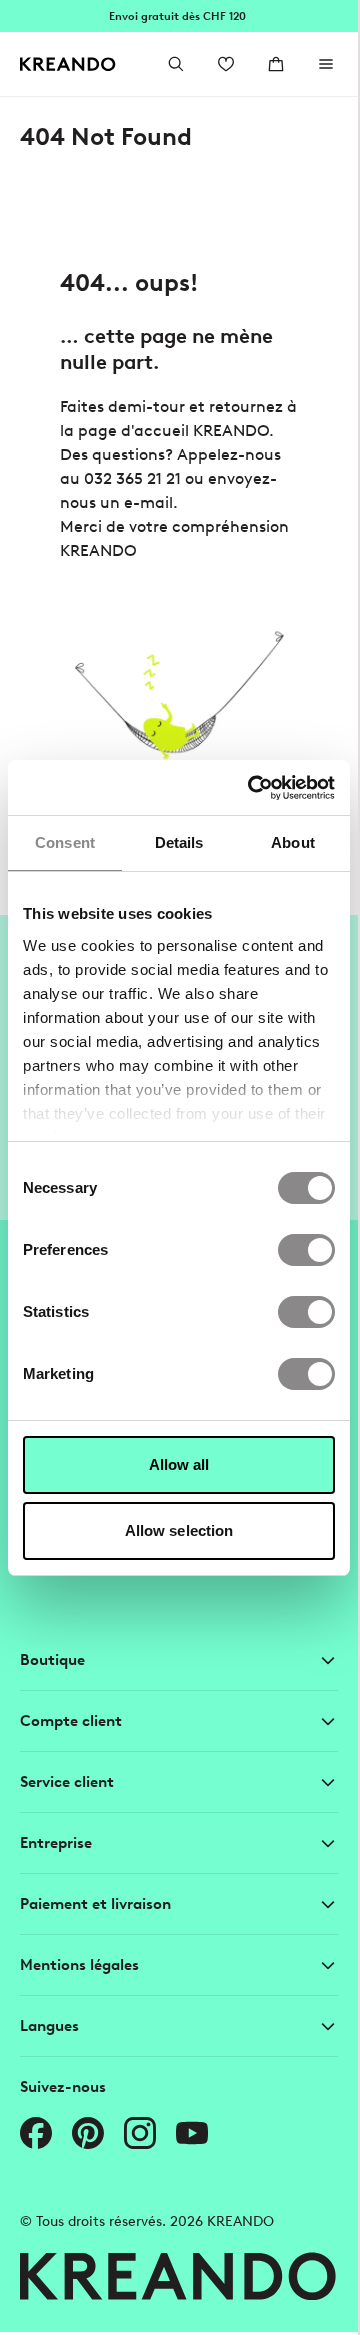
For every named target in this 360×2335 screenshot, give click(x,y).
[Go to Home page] (68, 64)
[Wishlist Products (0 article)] (226, 64)
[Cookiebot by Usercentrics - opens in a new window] (252, 788)
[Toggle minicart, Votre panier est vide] (276, 64)
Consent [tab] (65, 842)
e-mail (148, 502)
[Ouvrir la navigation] (326, 64)
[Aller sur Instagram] (140, 2133)
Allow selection (179, 1530)
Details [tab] (179, 842)
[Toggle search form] (176, 64)
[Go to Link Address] (179, 16)
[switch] (306, 1250)
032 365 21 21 (132, 478)
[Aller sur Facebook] (36, 2133)
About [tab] (293, 842)
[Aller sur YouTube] (192, 2133)
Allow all (179, 1464)
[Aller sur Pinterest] (88, 2133)
